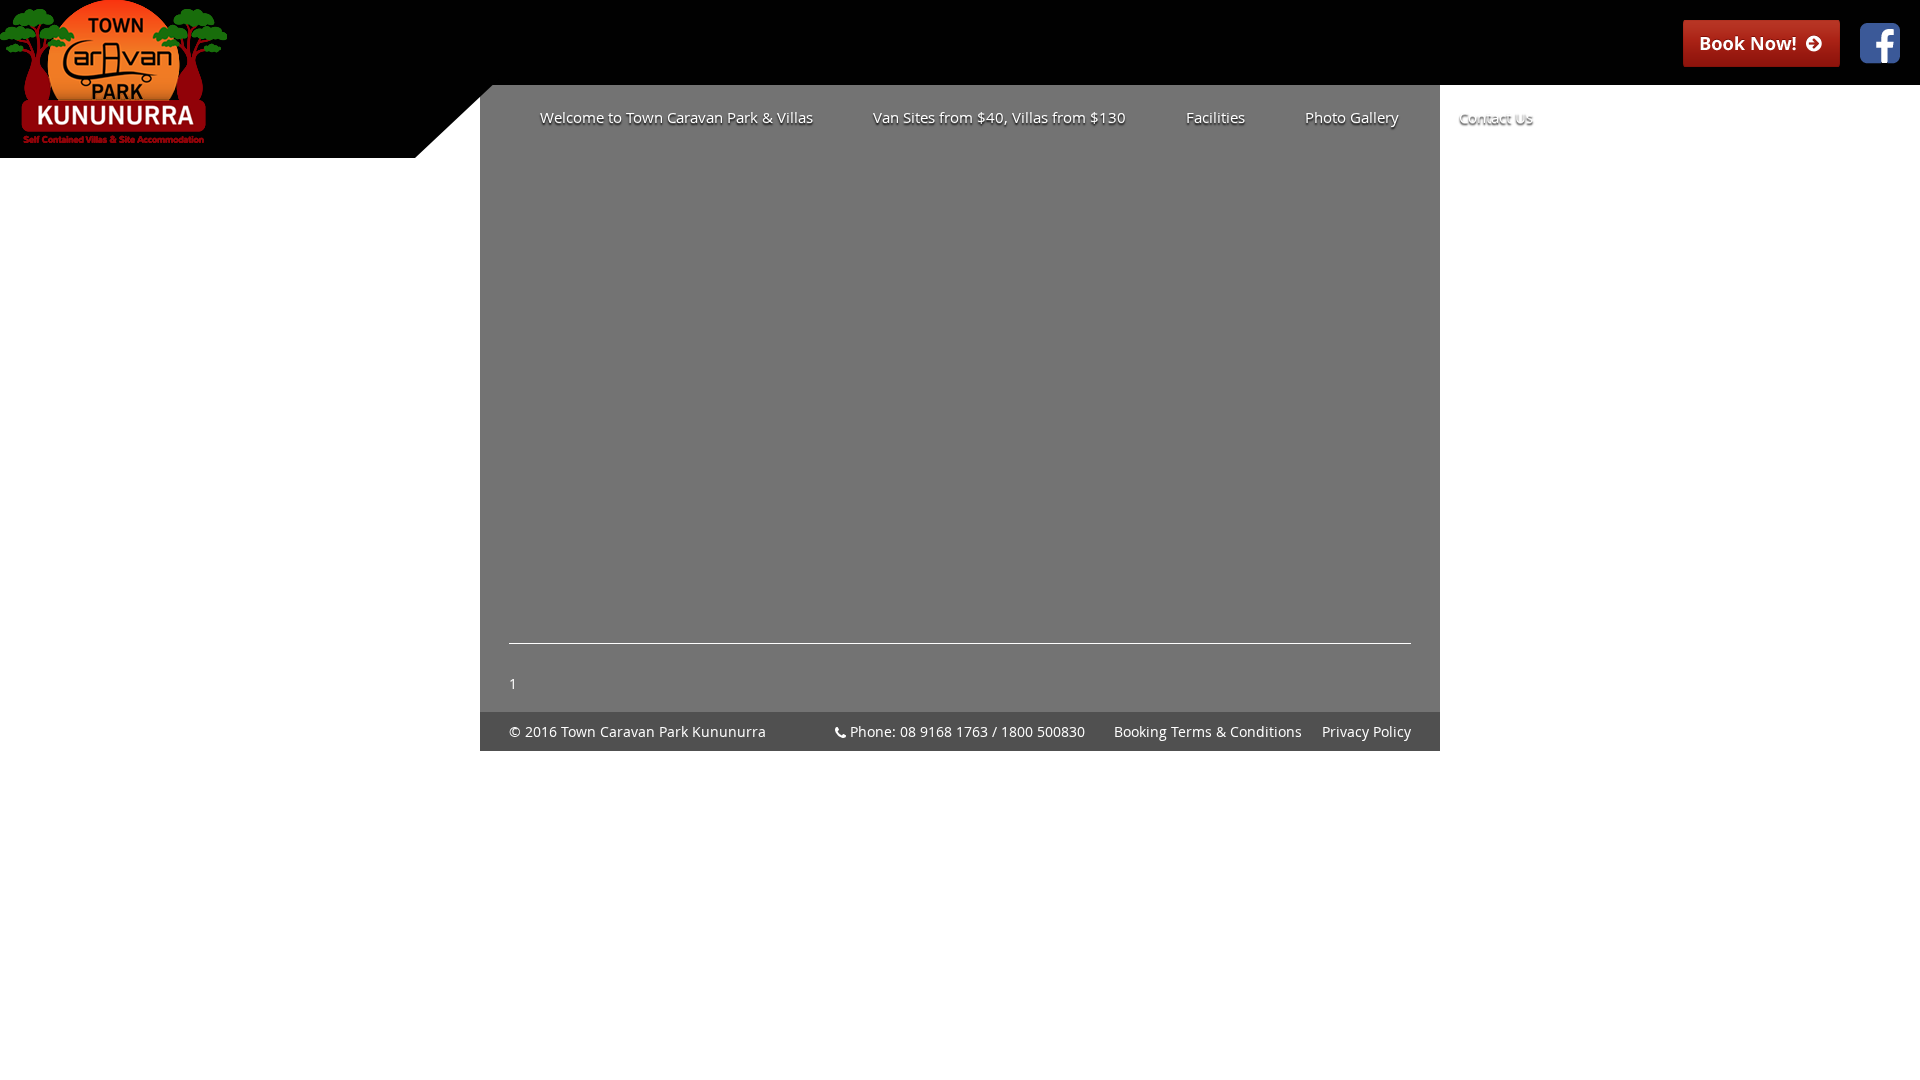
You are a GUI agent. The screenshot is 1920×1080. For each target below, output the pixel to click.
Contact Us (1496, 117)
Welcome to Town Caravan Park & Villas (676, 117)
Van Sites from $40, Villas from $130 (999, 117)
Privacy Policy (1366, 731)
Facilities (1215, 117)
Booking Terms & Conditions (1208, 731)
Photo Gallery (1352, 117)
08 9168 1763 (944, 731)
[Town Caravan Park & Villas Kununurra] (113, 133)
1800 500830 (1043, 731)
